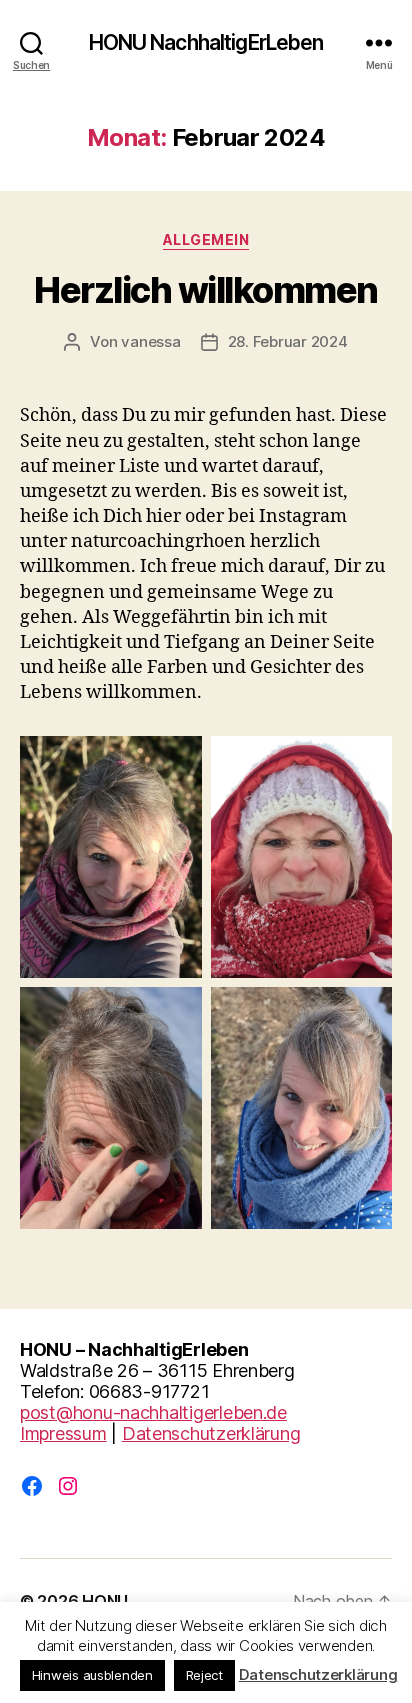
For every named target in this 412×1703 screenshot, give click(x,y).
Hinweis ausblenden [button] (92, 1675)
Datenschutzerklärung (211, 1433)
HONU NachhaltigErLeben (206, 42)
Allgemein (206, 239)
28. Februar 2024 (288, 341)
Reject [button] (204, 1675)
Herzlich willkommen (206, 290)
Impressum (63, 1433)
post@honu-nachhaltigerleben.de (153, 1412)
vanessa (150, 341)
